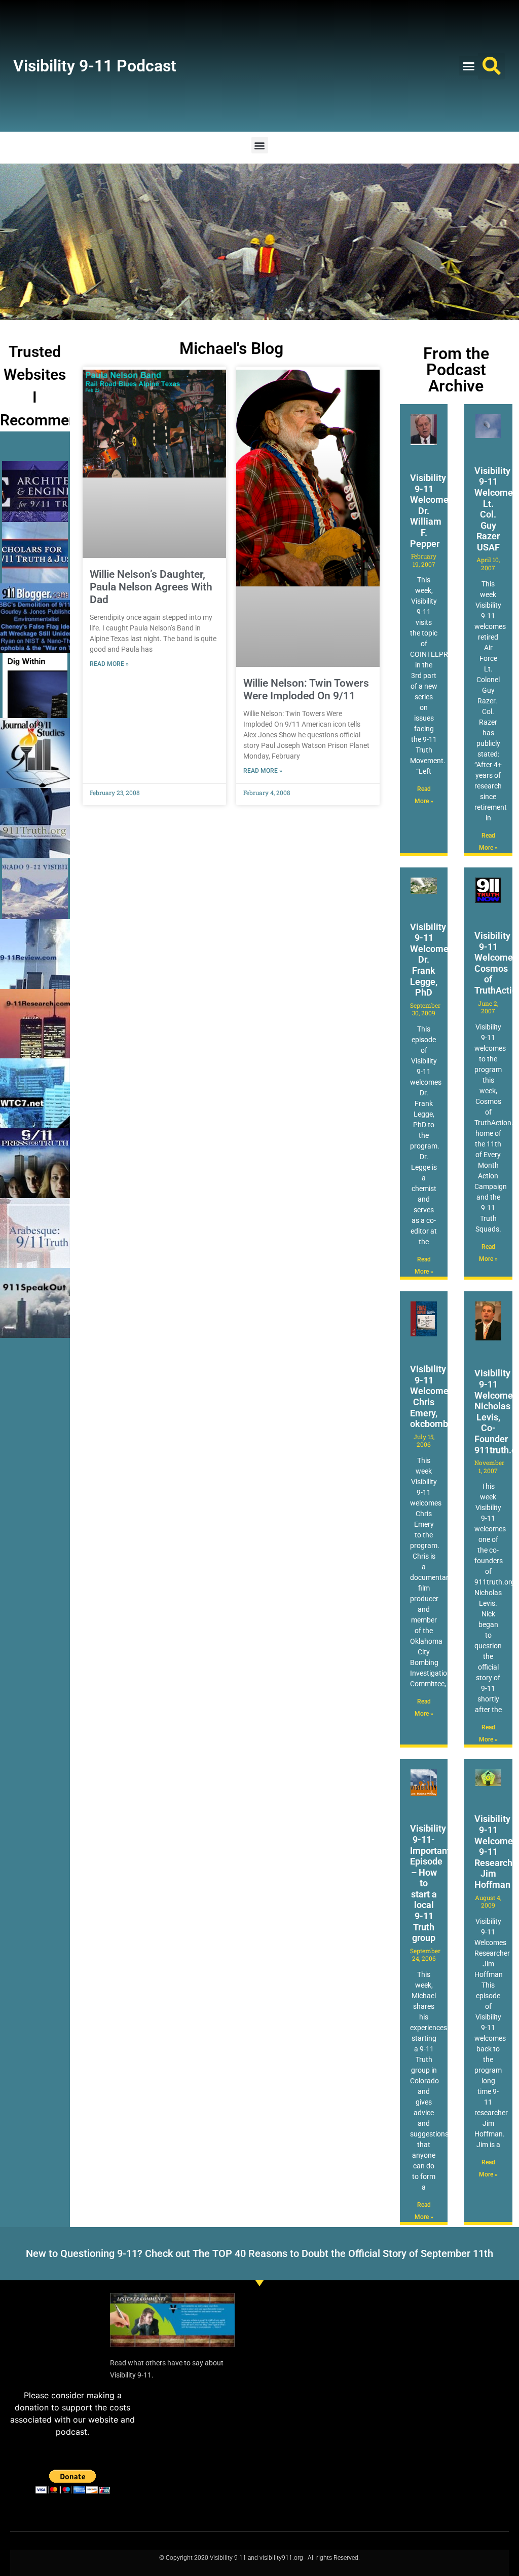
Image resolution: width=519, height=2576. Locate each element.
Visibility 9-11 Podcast (95, 66)
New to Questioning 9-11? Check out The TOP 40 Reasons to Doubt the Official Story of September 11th (259, 2253)
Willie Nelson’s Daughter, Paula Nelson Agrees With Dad (151, 587)
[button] (469, 66)
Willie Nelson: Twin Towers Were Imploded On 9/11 (306, 689)
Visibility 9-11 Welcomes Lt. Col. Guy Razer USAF (496, 509)
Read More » (109, 664)
